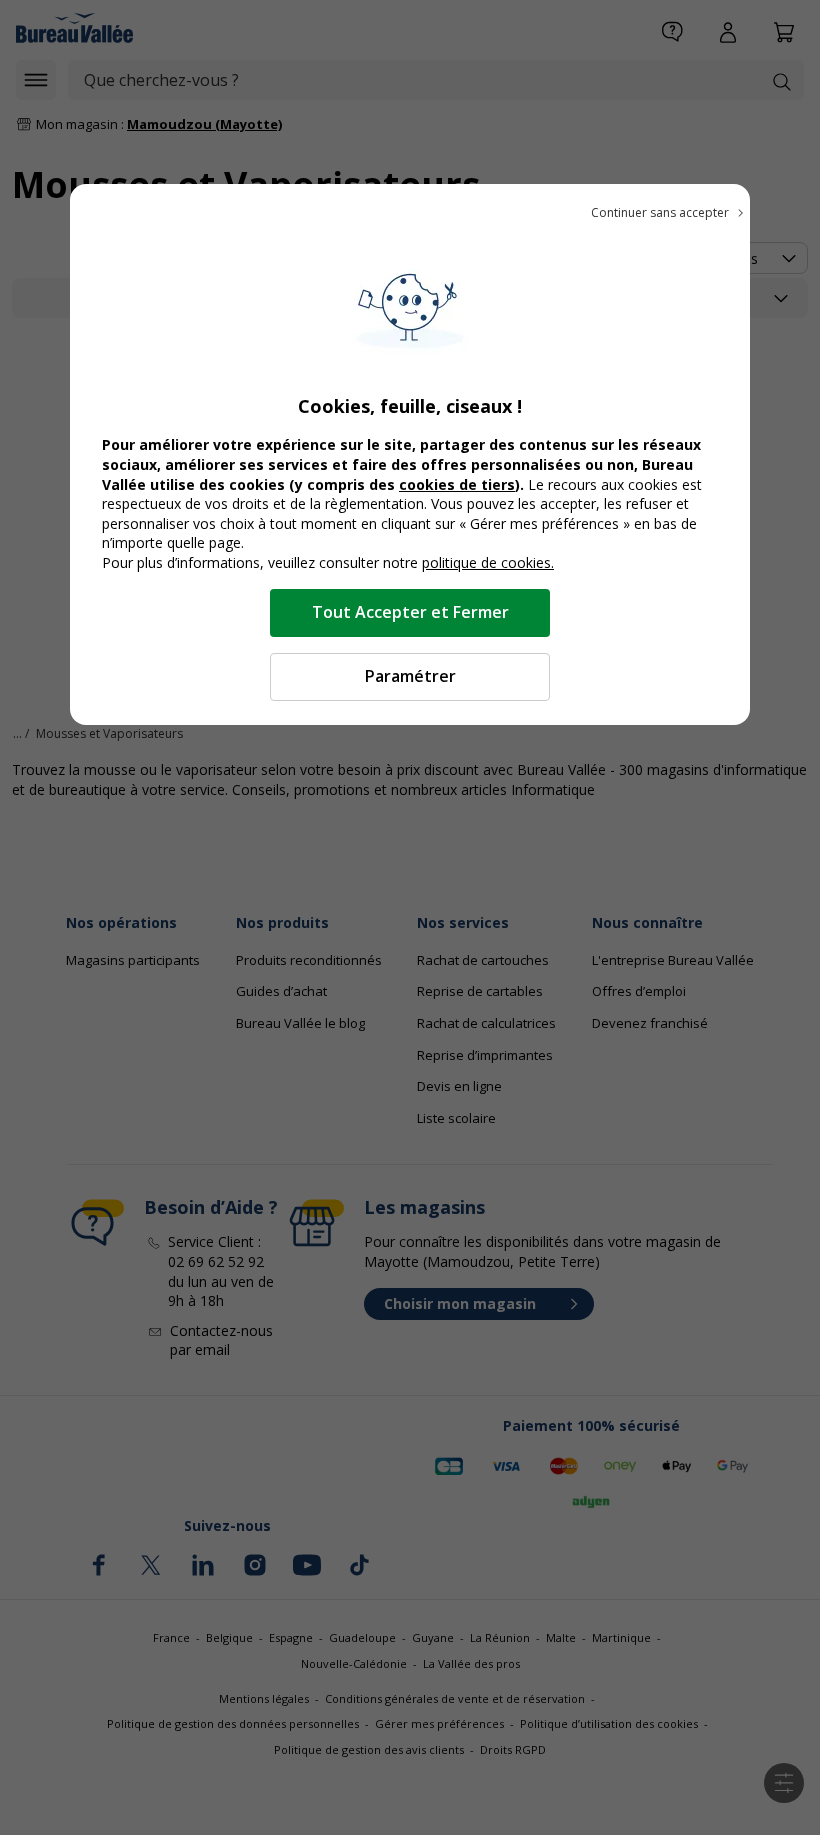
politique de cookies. (488, 562)
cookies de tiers (457, 484)
